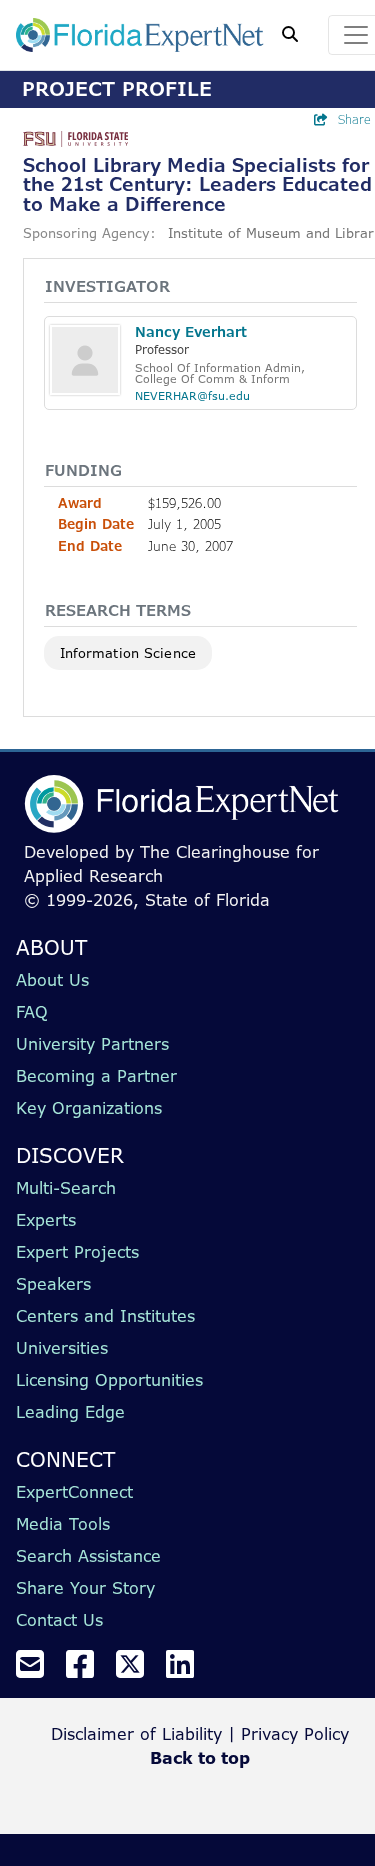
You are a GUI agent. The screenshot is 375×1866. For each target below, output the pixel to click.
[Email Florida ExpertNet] (38, 1670)
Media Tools (63, 1524)
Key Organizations (89, 1108)
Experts (46, 1220)
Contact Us (59, 1620)
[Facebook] (88, 1670)
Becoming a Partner (96, 1076)
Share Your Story (85, 1588)
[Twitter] (138, 1670)
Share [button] (354, 119)
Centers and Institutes (105, 1316)
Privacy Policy (295, 1734)
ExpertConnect (74, 1492)
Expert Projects (77, 1252)
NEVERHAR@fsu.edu (192, 395)
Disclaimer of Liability (136, 1734)
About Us (52, 980)
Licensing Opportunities (109, 1380)
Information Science (128, 653)
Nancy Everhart (191, 331)
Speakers (53, 1284)
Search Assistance (88, 1556)
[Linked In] (188, 1670)
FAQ (32, 1012)
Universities (62, 1348)
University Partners (92, 1044)
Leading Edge (70, 1412)
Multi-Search (66, 1188)
